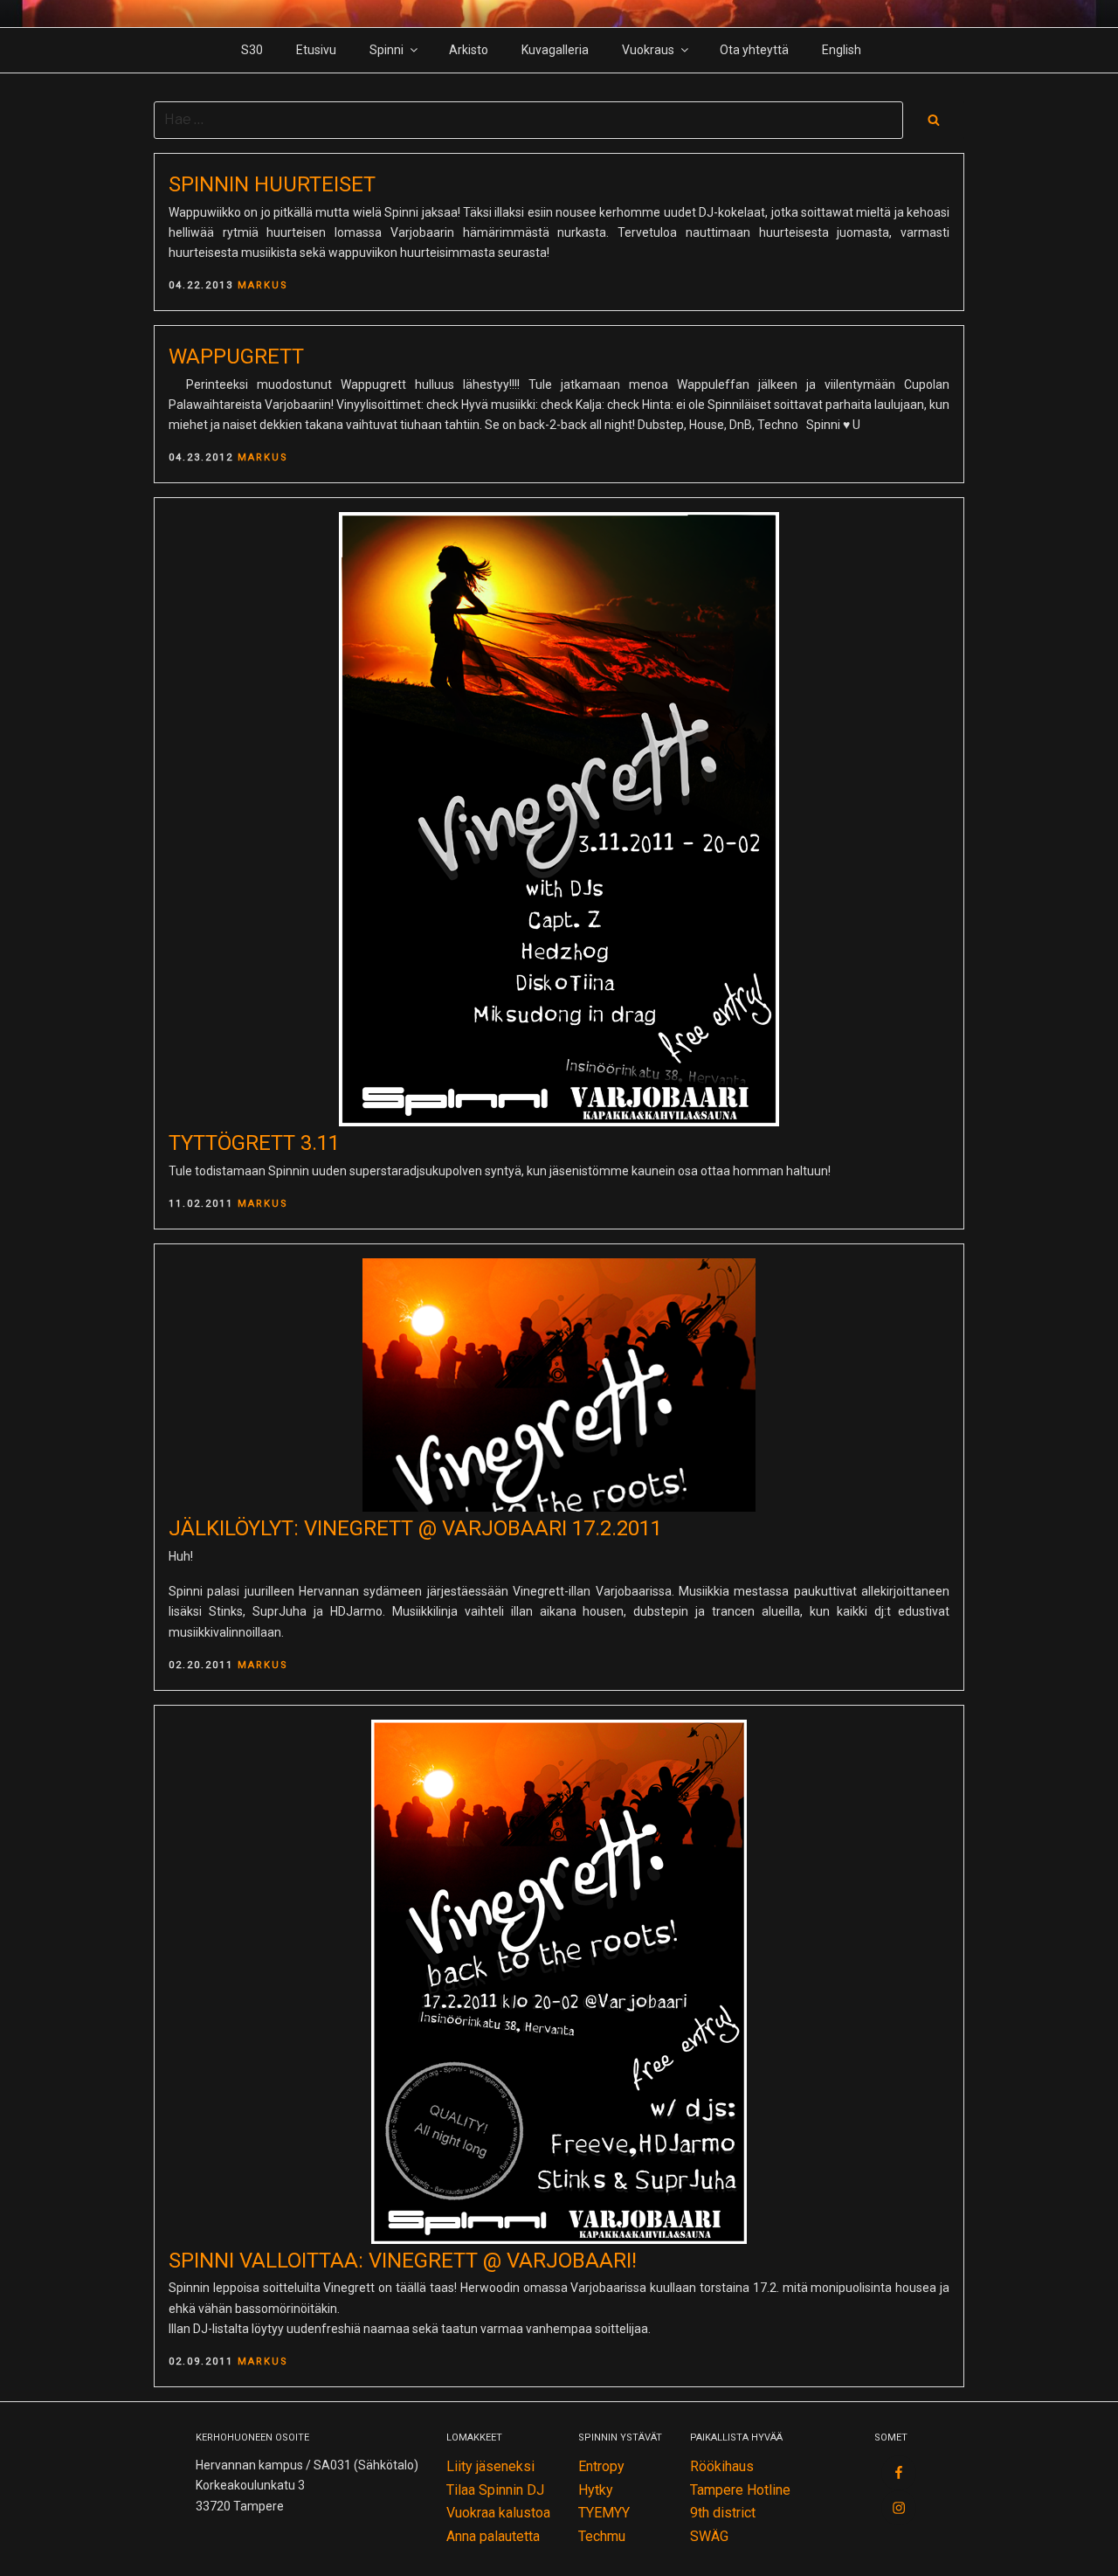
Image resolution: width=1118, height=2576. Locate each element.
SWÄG (709, 2536)
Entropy (601, 2466)
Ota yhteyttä (754, 50)
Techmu (602, 2536)
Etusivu (316, 50)
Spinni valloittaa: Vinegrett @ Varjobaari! (403, 2261)
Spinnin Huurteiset (272, 184)
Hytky (596, 2490)
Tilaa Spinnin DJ (495, 2490)
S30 (252, 50)
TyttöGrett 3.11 (254, 1143)
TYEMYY (604, 2513)
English (842, 50)
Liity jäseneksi (490, 2466)
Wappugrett (236, 357)
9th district (723, 2513)
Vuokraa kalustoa (498, 2513)
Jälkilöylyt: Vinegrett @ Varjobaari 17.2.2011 (415, 1528)
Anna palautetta (493, 2536)
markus (263, 285)
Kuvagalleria (555, 50)
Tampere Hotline (740, 2490)
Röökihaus (722, 2466)
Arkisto (469, 50)
